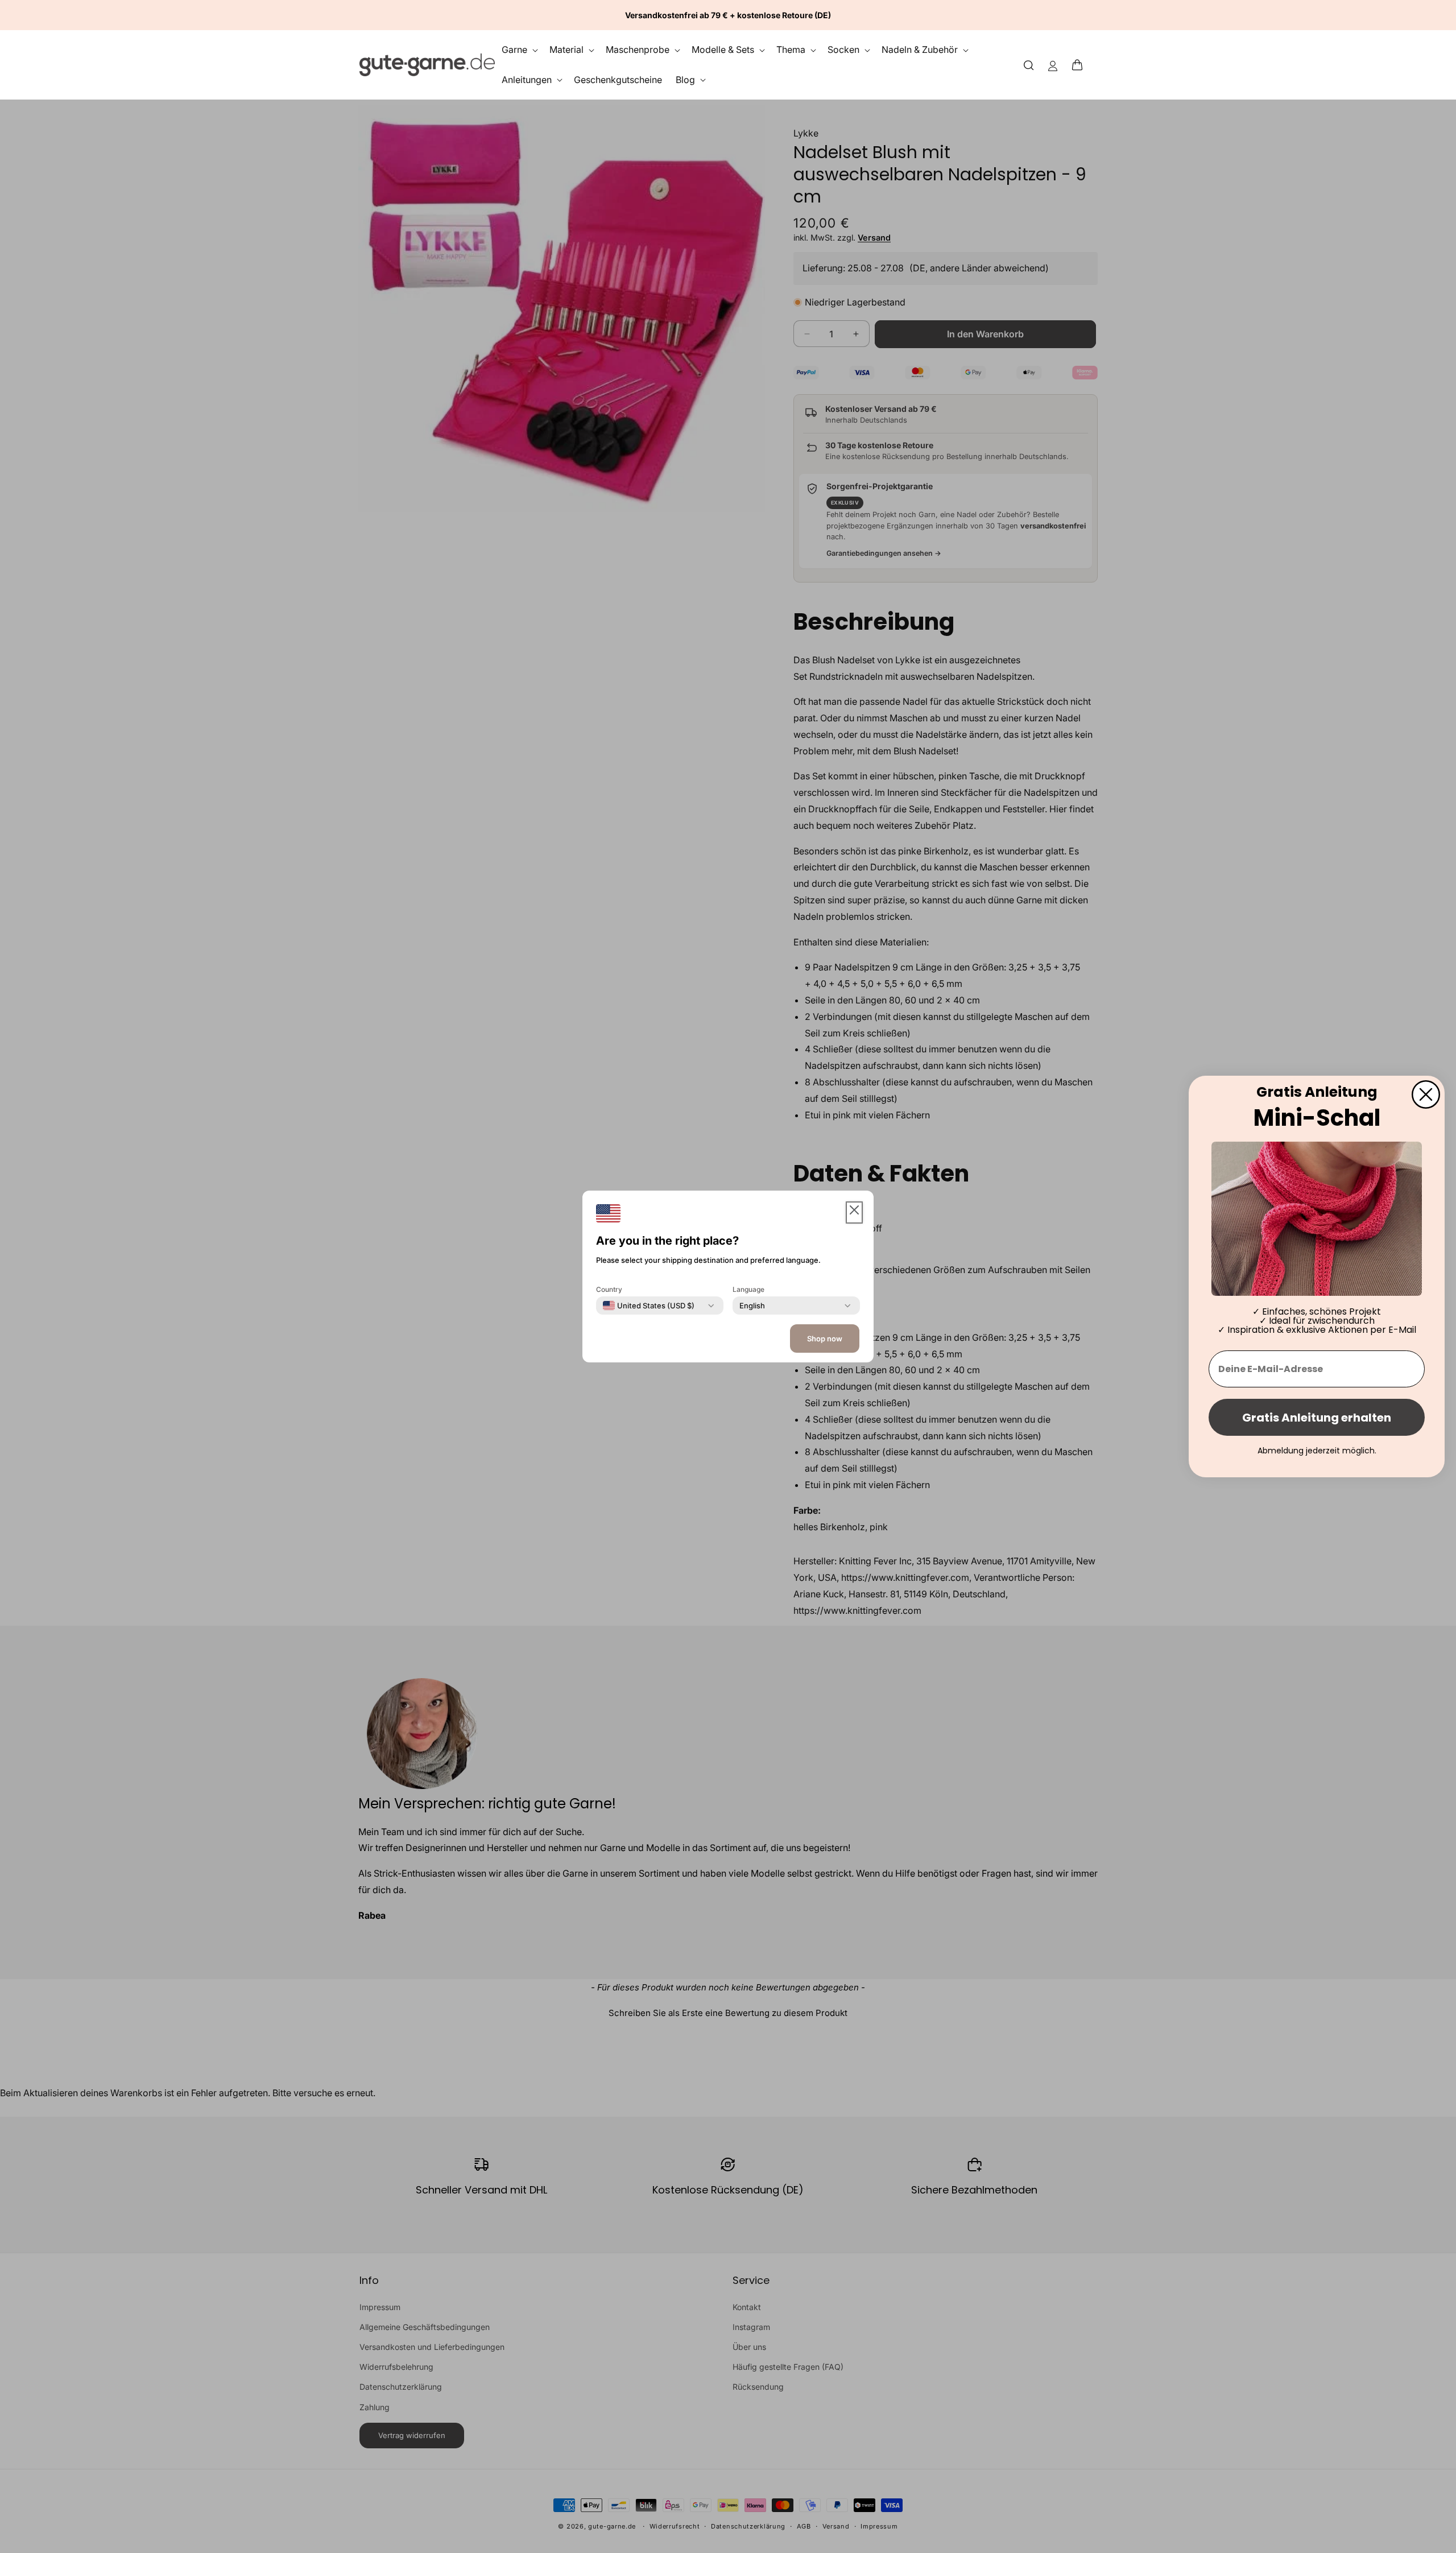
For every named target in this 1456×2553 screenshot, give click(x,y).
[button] (1081, 65)
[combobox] (649, 1306)
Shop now (825, 1339)
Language (748, 1289)
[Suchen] (1029, 65)
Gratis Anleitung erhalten (1317, 1418)
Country (609, 1289)
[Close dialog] (1426, 1094)
